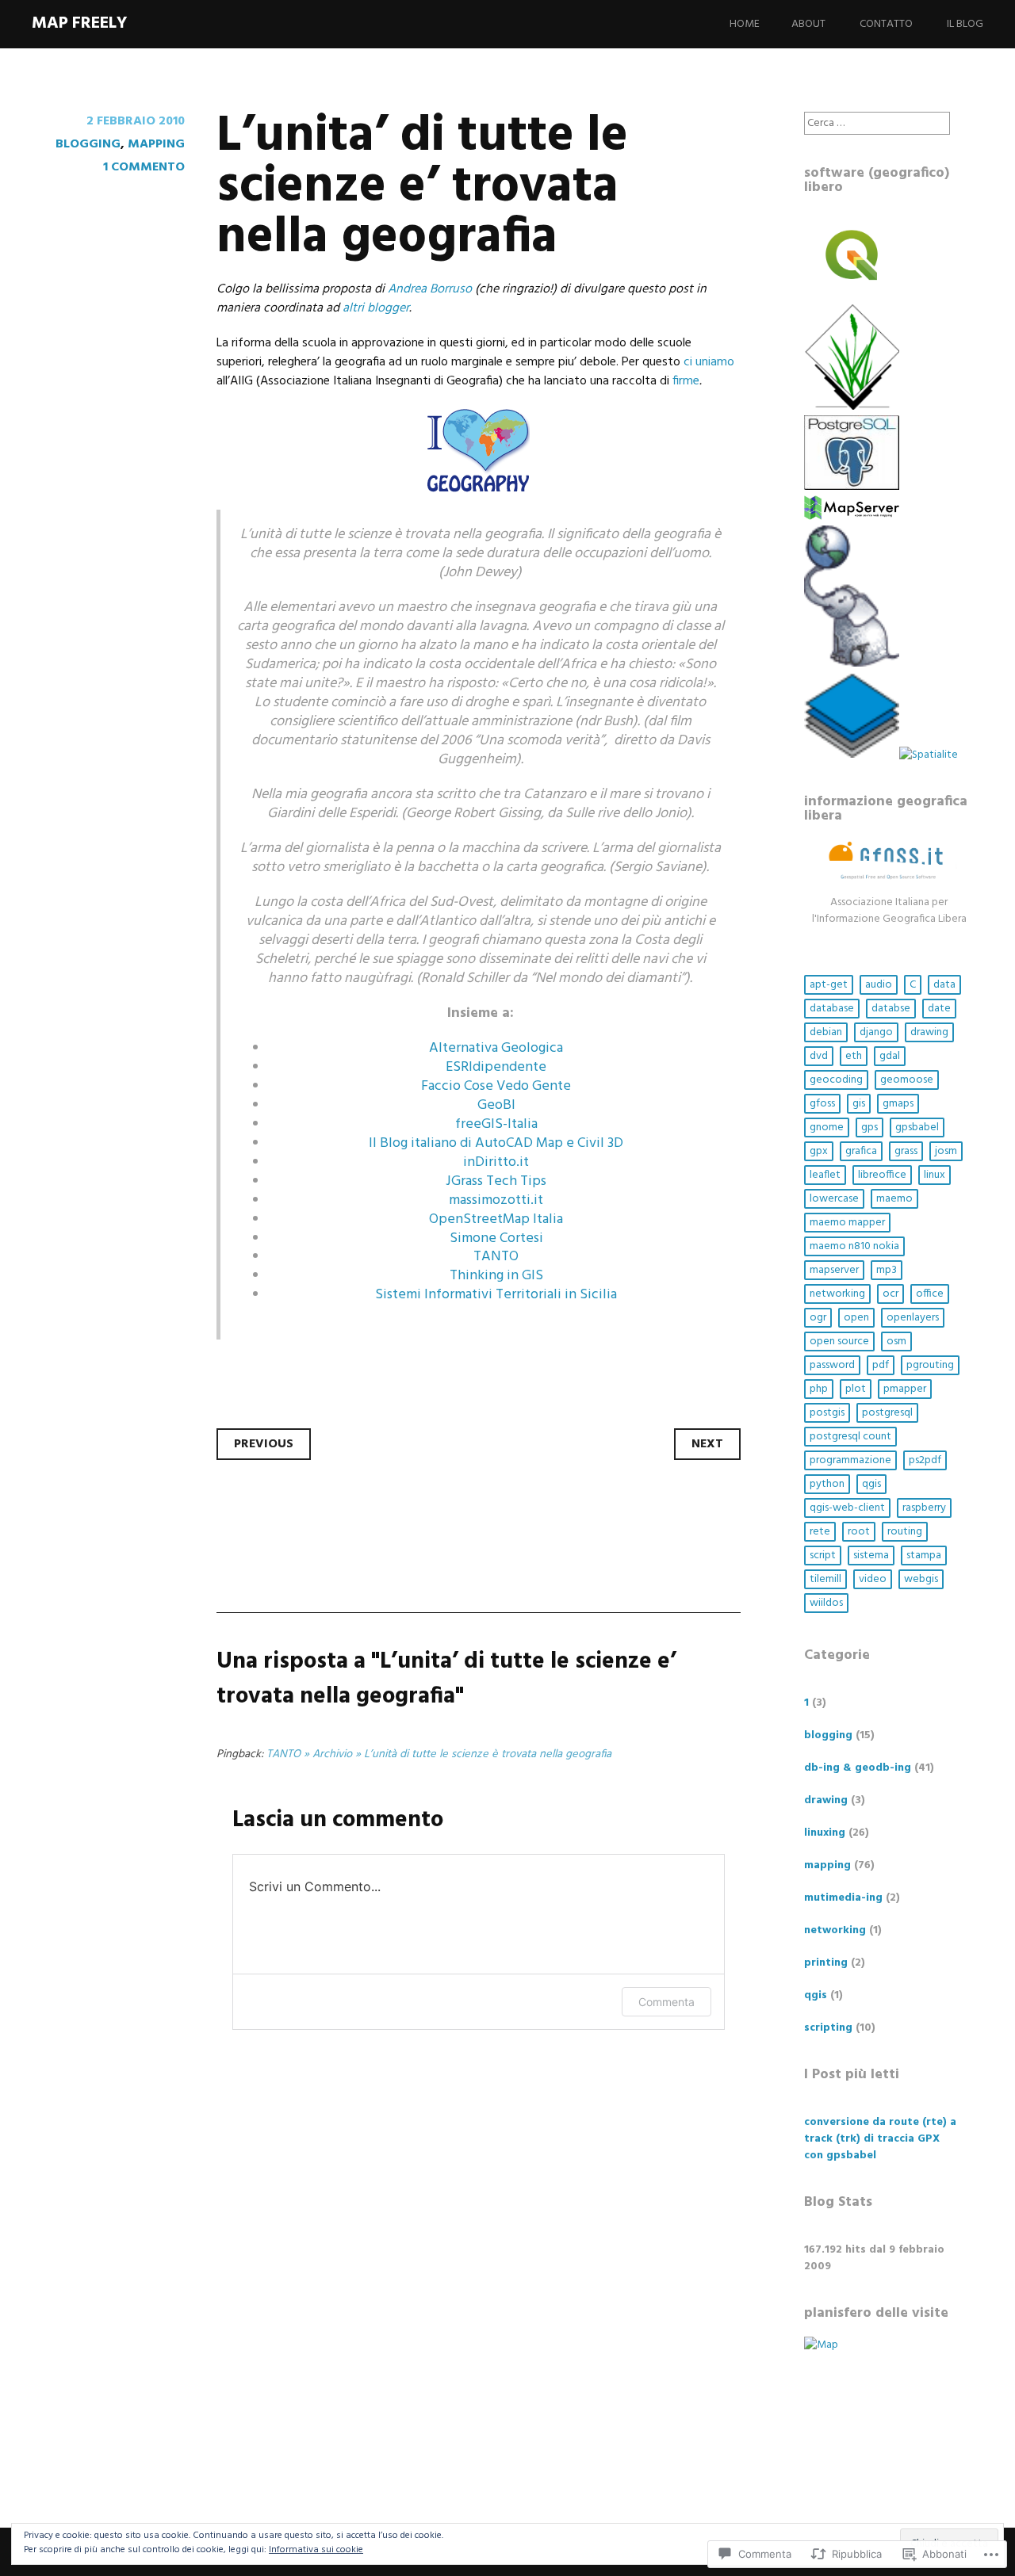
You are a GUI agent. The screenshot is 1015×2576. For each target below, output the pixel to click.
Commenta (666, 2002)
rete (820, 1532)
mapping (156, 144)
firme (686, 381)
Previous (264, 1444)
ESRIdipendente (496, 1067)
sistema (871, 1556)
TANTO (496, 1257)
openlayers (913, 1318)
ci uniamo (709, 362)
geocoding (836, 1080)
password (832, 1365)
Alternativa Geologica (496, 1048)
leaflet (825, 1175)
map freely (79, 23)
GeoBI (496, 1105)
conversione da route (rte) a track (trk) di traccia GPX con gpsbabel (880, 2139)
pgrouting (930, 1365)
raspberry (924, 1508)
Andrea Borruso (430, 289)
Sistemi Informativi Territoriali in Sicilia (496, 1295)
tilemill (825, 1579)
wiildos (826, 1603)
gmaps (898, 1104)
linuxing (825, 1833)
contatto (886, 24)
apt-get (829, 985)
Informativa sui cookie (316, 2550)
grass (906, 1151)
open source (839, 1342)
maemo (894, 1199)
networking (837, 1294)
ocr (891, 1294)
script (823, 1556)
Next (707, 1444)
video (873, 1579)
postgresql (887, 1413)
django (876, 1032)
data (944, 985)
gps (869, 1127)
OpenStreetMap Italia (496, 1219)
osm (896, 1342)
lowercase (834, 1199)
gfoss (822, 1104)
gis (859, 1104)
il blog (965, 24)
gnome (827, 1127)
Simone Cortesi (496, 1238)
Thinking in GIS (496, 1276)
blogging (88, 144)
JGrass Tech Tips (496, 1181)
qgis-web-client (847, 1508)
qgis (871, 1484)
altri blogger (376, 308)
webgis (921, 1579)
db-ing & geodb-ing (858, 1768)
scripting (828, 2028)
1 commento (144, 167)
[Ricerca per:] (877, 123)
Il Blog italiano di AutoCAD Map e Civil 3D (496, 1143)
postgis (827, 1413)
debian (826, 1032)
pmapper (905, 1389)
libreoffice (882, 1175)
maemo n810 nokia (854, 1246)
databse (891, 1009)
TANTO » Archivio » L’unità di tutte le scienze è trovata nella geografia (439, 1754)
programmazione (850, 1460)
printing (826, 1963)
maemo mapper (847, 1223)
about (808, 24)
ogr (818, 1318)
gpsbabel (917, 1127)
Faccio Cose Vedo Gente (496, 1086)
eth (854, 1056)
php (819, 1389)
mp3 (887, 1270)
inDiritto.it (496, 1162)
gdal (890, 1056)
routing (905, 1532)
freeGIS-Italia (496, 1124)
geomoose (907, 1080)
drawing (929, 1032)
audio (879, 985)
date (939, 1009)
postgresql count (850, 1437)
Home (745, 24)
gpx (819, 1151)
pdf (881, 1365)
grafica (861, 1151)
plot (856, 1389)
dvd (819, 1056)
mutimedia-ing (843, 1898)
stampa (924, 1556)
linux (935, 1175)
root (859, 1532)
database (832, 1009)
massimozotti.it (496, 1200)
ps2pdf (925, 1460)
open (856, 1318)
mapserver (834, 1270)
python (827, 1484)
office (930, 1294)
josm (946, 1151)
